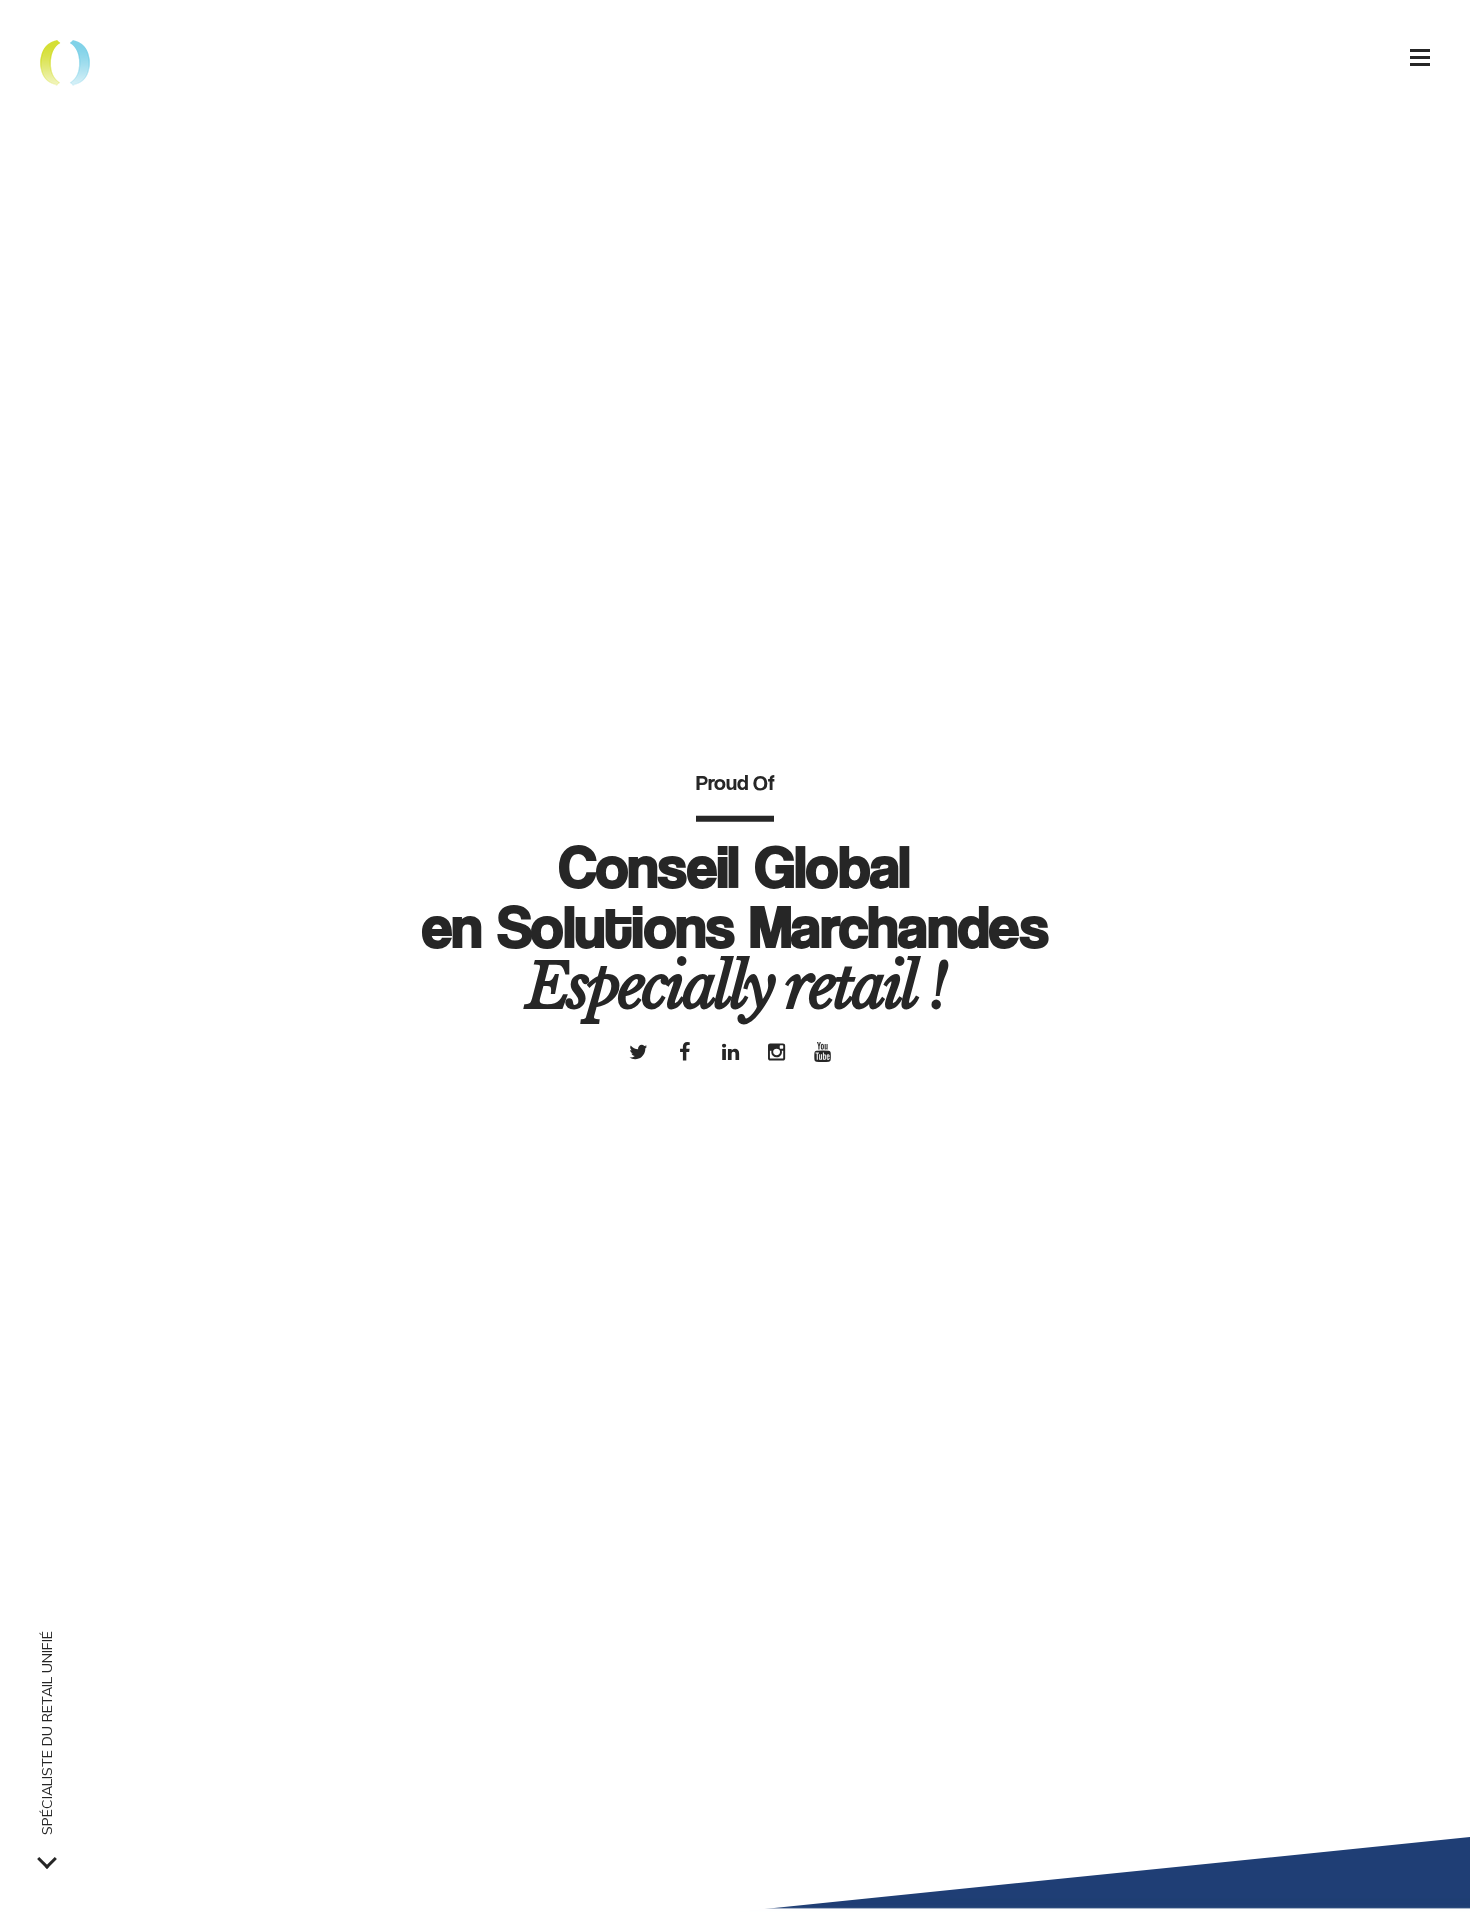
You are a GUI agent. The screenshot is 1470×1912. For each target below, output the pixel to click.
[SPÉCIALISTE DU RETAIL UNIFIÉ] (47, 1859)
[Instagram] (776, 1051)
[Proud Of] (65, 65)
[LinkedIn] (730, 1051)
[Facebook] (684, 1051)
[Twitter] (638, 1051)
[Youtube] (822, 1051)
